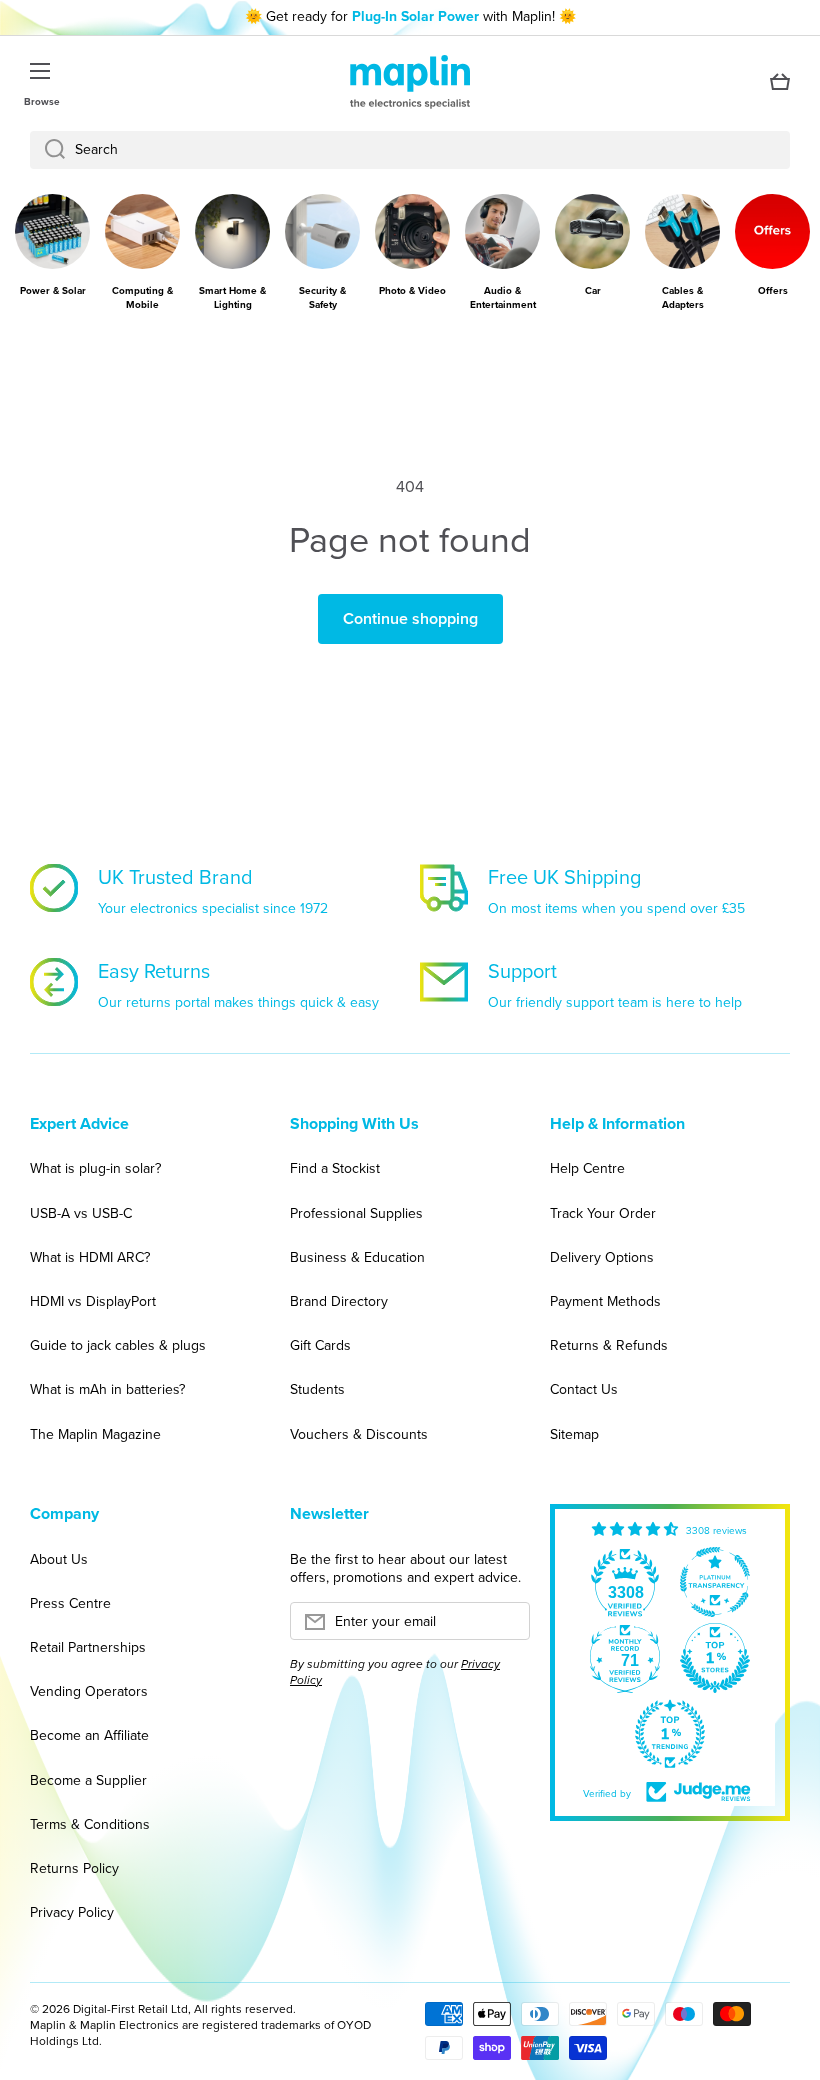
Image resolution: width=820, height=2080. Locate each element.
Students (317, 1389)
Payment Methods (605, 1301)
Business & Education (357, 1257)
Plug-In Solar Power (415, 16)
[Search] (47, 150)
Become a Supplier (88, 1780)
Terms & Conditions (90, 1824)
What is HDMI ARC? (90, 1257)
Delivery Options (602, 1257)
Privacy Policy (72, 1912)
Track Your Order (603, 1213)
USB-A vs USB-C (81, 1213)
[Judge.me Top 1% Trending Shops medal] (670, 1734)
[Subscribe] (505, 1627)
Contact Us (584, 1389)
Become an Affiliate (89, 1735)
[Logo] (410, 82)
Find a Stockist (335, 1168)
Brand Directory (339, 1301)
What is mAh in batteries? (107, 1389)
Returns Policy (74, 1868)
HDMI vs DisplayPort (93, 1301)
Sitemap (574, 1434)
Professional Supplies (356, 1213)
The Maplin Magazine (95, 1434)
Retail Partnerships (88, 1647)
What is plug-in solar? (95, 1168)
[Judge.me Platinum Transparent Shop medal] (715, 1582)
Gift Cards (320, 1345)
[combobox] (410, 150)
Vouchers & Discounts (359, 1434)
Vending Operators (89, 1691)
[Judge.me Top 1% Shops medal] (715, 1658)
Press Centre (70, 1603)
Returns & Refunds (609, 1345)
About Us (59, 1559)
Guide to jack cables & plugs (118, 1345)
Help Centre (587, 1168)
